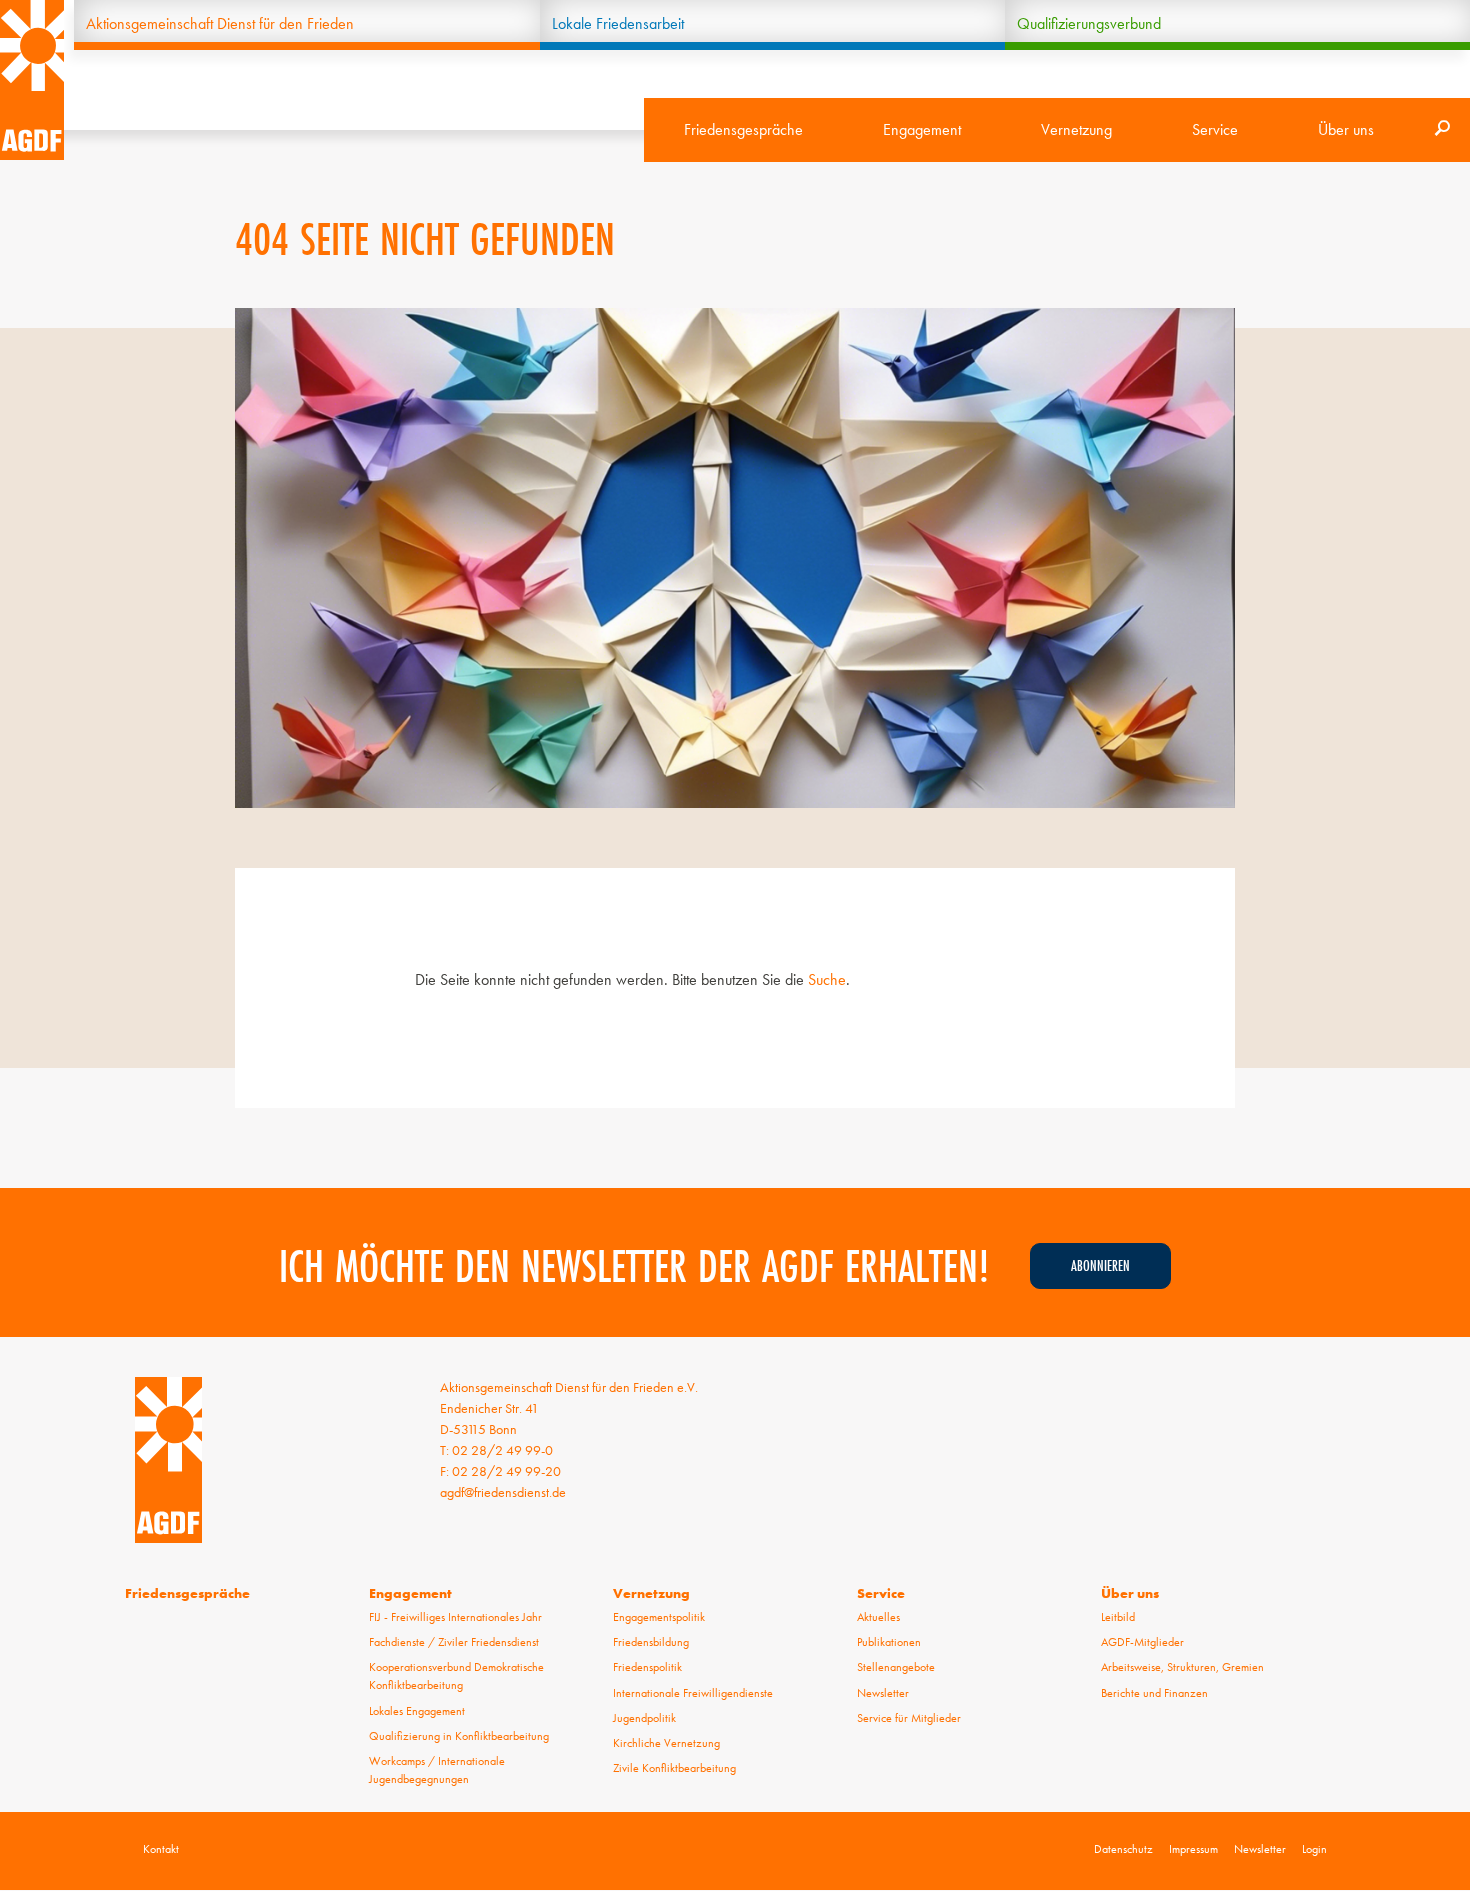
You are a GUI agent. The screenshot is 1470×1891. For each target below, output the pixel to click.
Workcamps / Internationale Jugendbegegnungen (437, 1770)
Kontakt (161, 1849)
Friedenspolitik (647, 1667)
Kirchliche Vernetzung (666, 1743)
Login (1314, 1849)
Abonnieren (1100, 1265)
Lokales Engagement (417, 1711)
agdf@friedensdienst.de (503, 1492)
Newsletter (883, 1693)
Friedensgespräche (743, 129)
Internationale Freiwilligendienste (693, 1693)
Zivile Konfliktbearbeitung (674, 1768)
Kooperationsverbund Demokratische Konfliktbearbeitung (456, 1676)
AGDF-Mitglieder (1142, 1642)
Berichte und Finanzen (1154, 1693)
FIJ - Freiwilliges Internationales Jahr (455, 1617)
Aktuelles (878, 1617)
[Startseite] (32, 80)
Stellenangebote (896, 1667)
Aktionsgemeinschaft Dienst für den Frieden (220, 23)
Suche (827, 979)
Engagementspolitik (659, 1617)
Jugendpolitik (644, 1718)
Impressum (1193, 1849)
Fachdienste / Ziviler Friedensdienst (454, 1642)
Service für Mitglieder (909, 1718)
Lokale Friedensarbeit (618, 23)
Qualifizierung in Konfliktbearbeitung (459, 1736)
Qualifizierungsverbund (1089, 23)
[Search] (1442, 130)
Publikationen (889, 1642)
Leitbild (1118, 1617)
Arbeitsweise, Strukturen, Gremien (1182, 1667)
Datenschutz (1123, 1849)
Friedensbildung (651, 1642)
